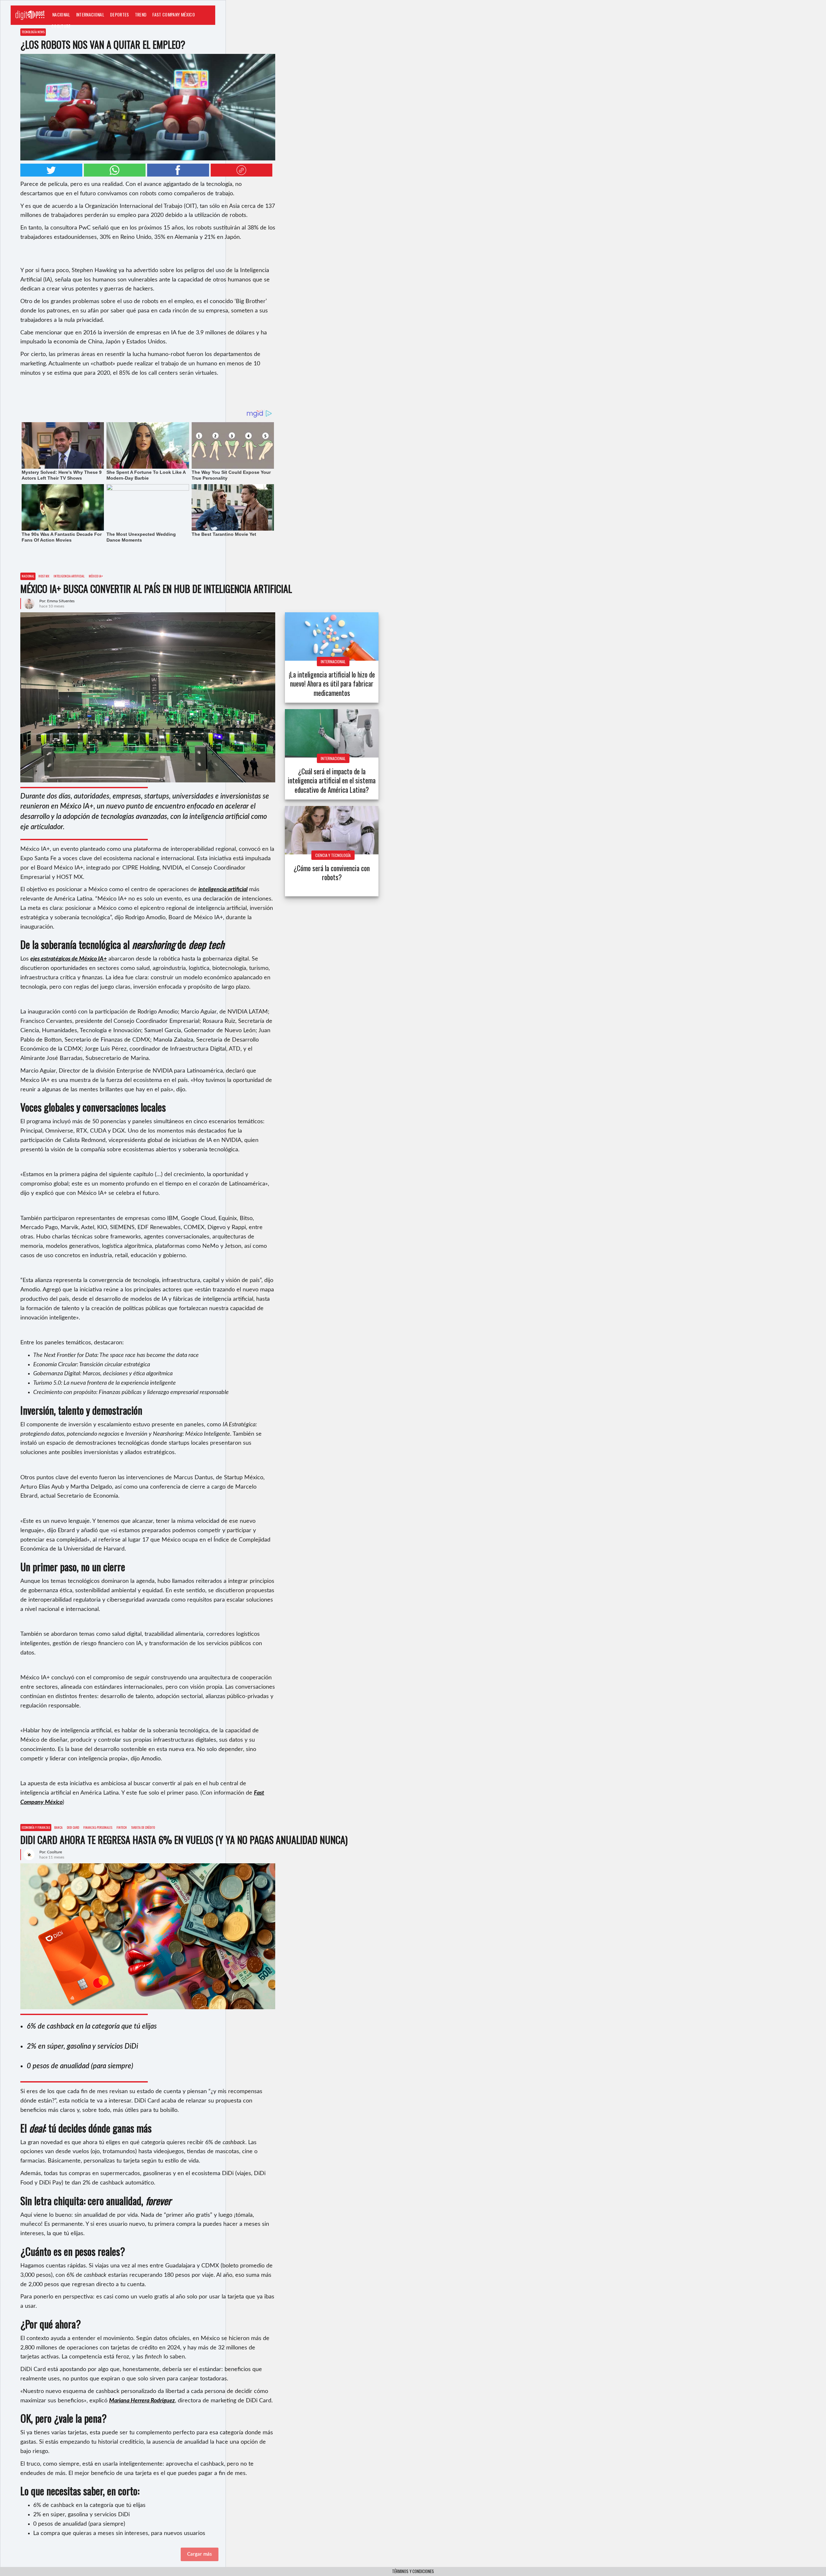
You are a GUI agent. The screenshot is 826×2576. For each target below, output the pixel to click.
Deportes (120, 14)
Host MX (44, 576)
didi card (73, 1827)
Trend (141, 14)
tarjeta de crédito (143, 1827)
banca (58, 1827)
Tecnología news (33, 32)
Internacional (90, 14)
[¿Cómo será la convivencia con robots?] (332, 830)
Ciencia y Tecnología (333, 855)
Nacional (61, 14)
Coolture (61, 26)
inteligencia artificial (69, 576)
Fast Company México (173, 14)
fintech (122, 1827)
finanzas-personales (98, 1827)
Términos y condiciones (413, 2571)
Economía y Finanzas (36, 1827)
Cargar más (200, 2554)
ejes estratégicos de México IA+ (69, 959)
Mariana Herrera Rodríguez (142, 2401)
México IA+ (96, 576)
